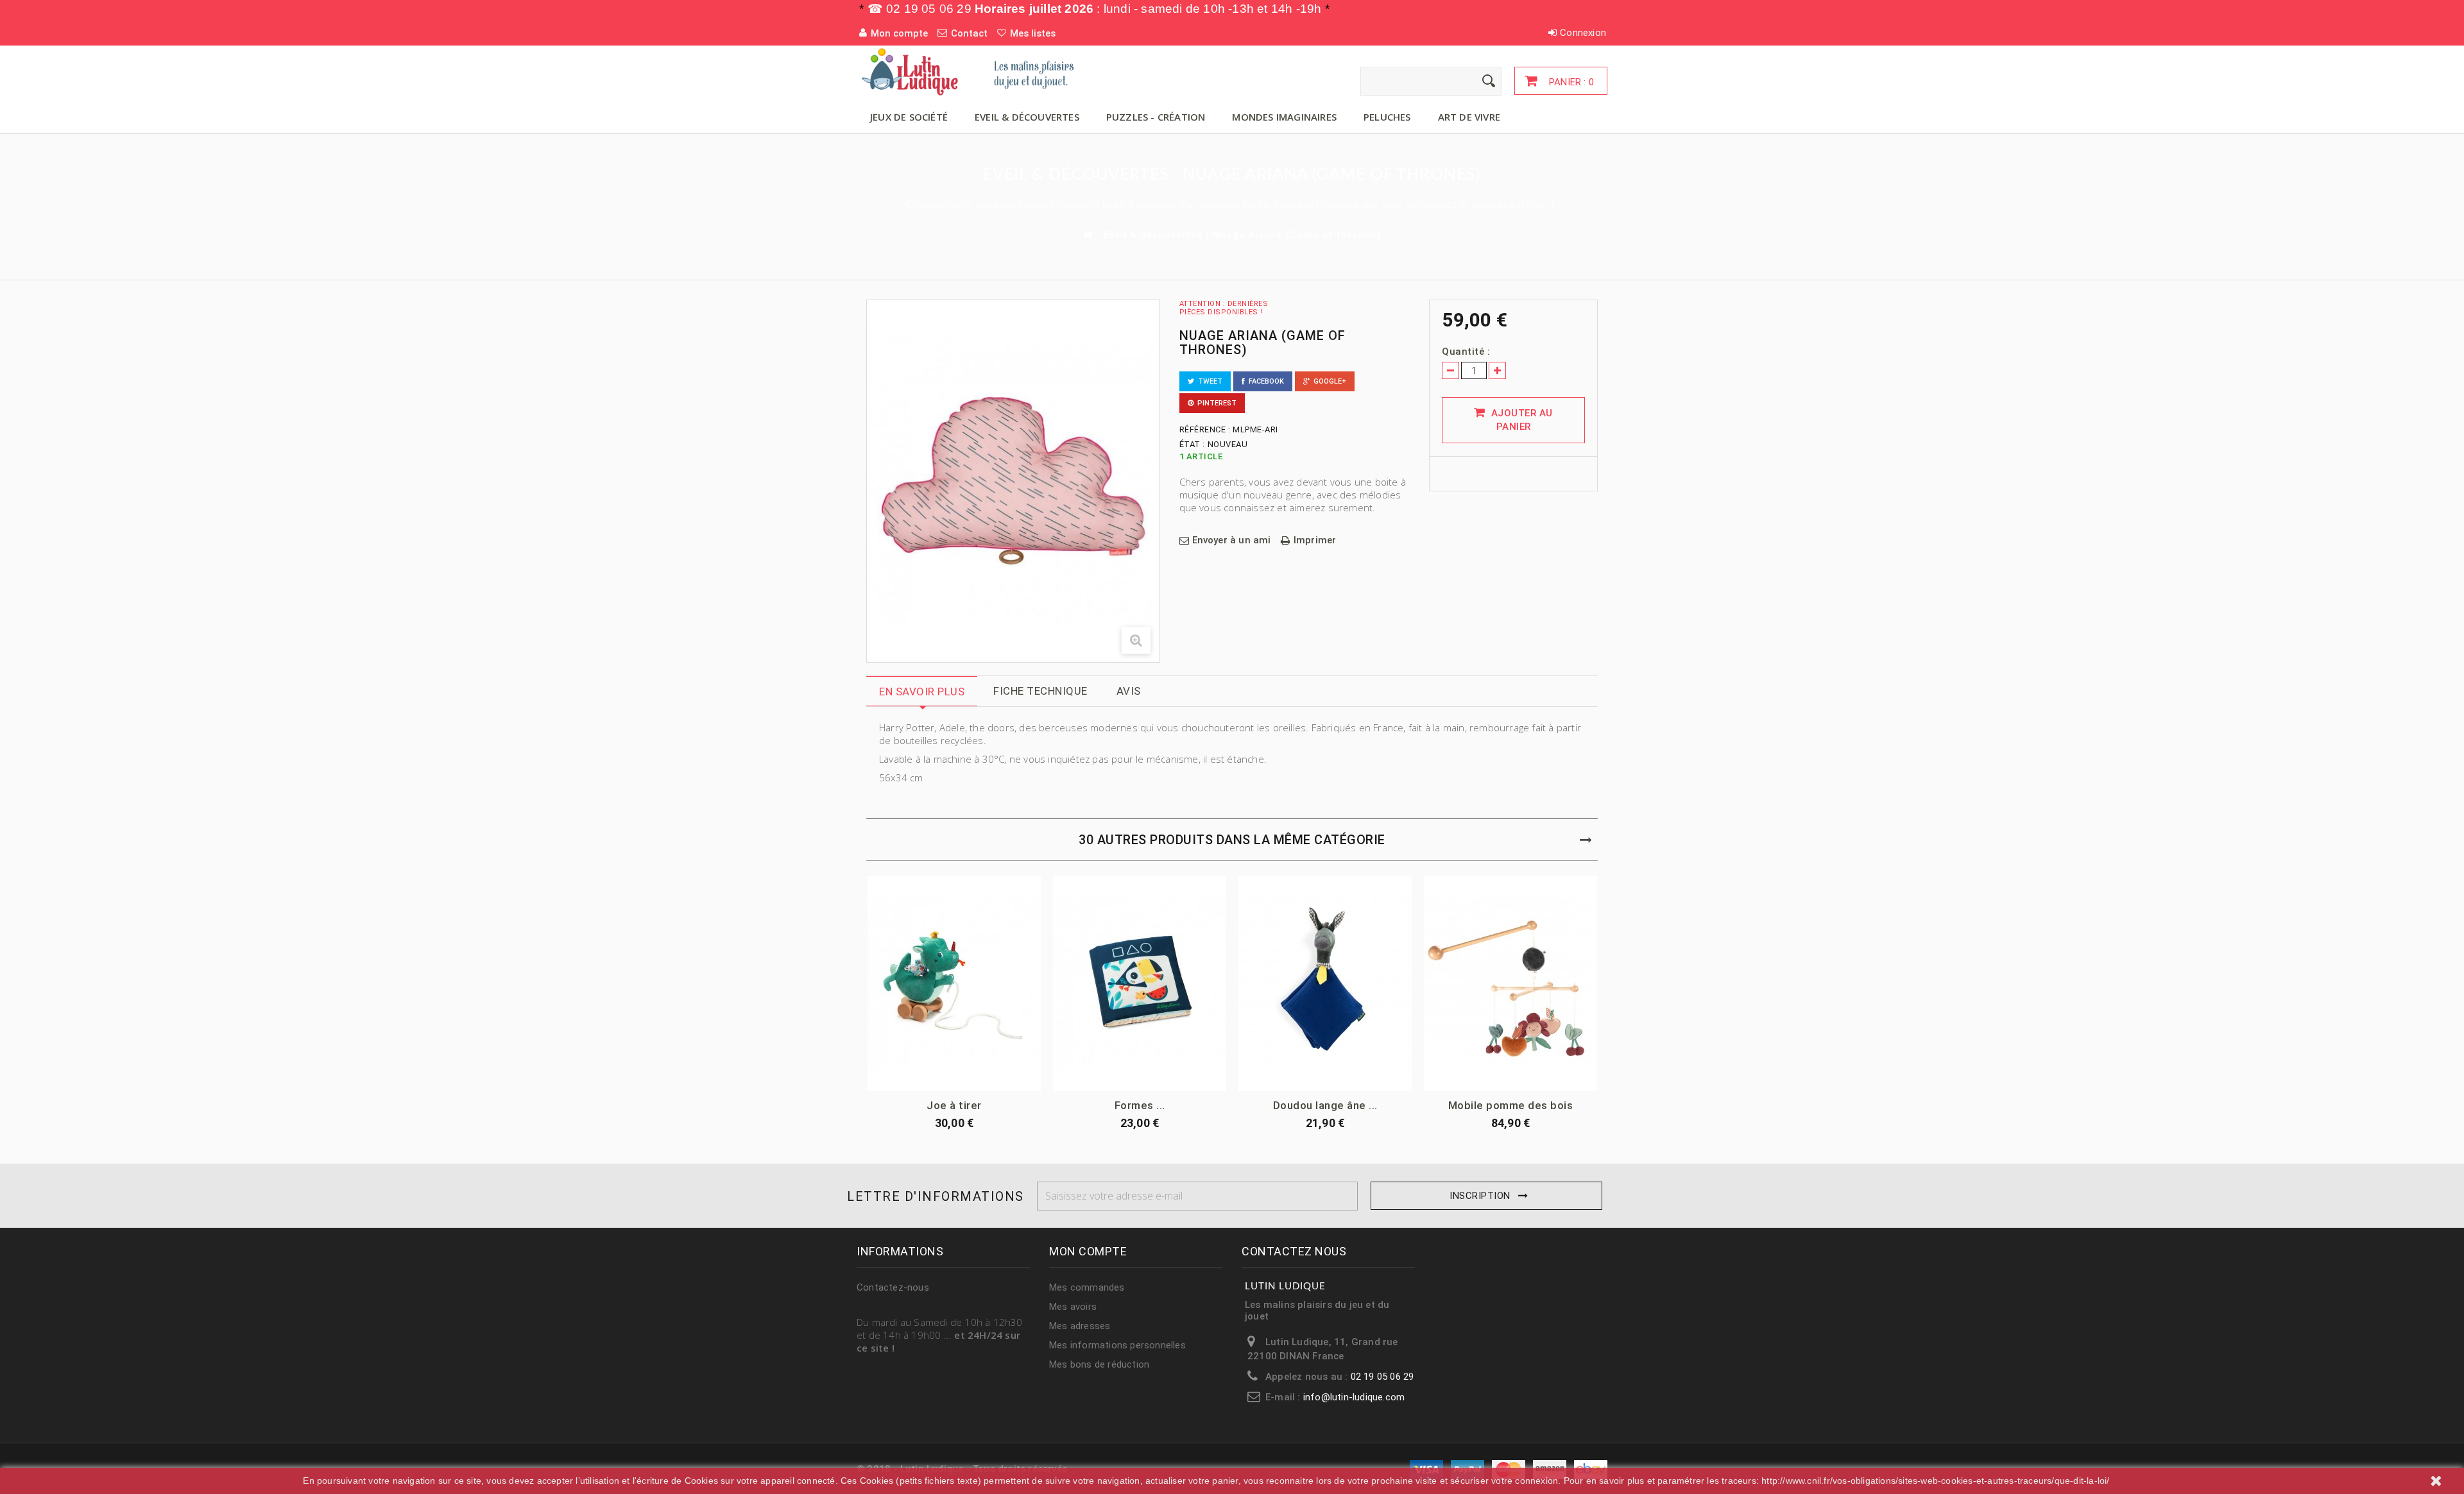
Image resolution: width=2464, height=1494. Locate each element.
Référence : (1205, 429)
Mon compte (1088, 1251)
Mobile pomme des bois (1511, 1105)
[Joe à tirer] (954, 984)
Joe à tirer (954, 1105)
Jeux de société (909, 117)
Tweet (1208, 381)
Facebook (1264, 381)
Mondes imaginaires (1284, 117)
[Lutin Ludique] (975, 71)
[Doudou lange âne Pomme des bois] (1325, 984)
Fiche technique (1040, 691)
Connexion (1583, 33)
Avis (1129, 691)
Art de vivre (1469, 117)
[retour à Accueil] (1087, 234)
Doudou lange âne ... (1325, 1105)
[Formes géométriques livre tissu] (1140, 984)
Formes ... (1140, 1105)
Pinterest (1215, 403)
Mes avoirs (1073, 1307)
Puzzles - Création (1156, 117)
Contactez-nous (893, 1287)
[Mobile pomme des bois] (1510, 984)
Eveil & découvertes (1027, 117)
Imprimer (1315, 540)
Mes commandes (1087, 1287)
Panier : (1570, 82)
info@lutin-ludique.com (1354, 1397)
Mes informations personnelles (1117, 1345)
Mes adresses (1080, 1326)
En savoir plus (922, 692)
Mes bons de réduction (1099, 1364)
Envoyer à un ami (1232, 540)
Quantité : (1466, 352)
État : (1192, 444)
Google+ (1328, 381)
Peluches (1387, 117)
